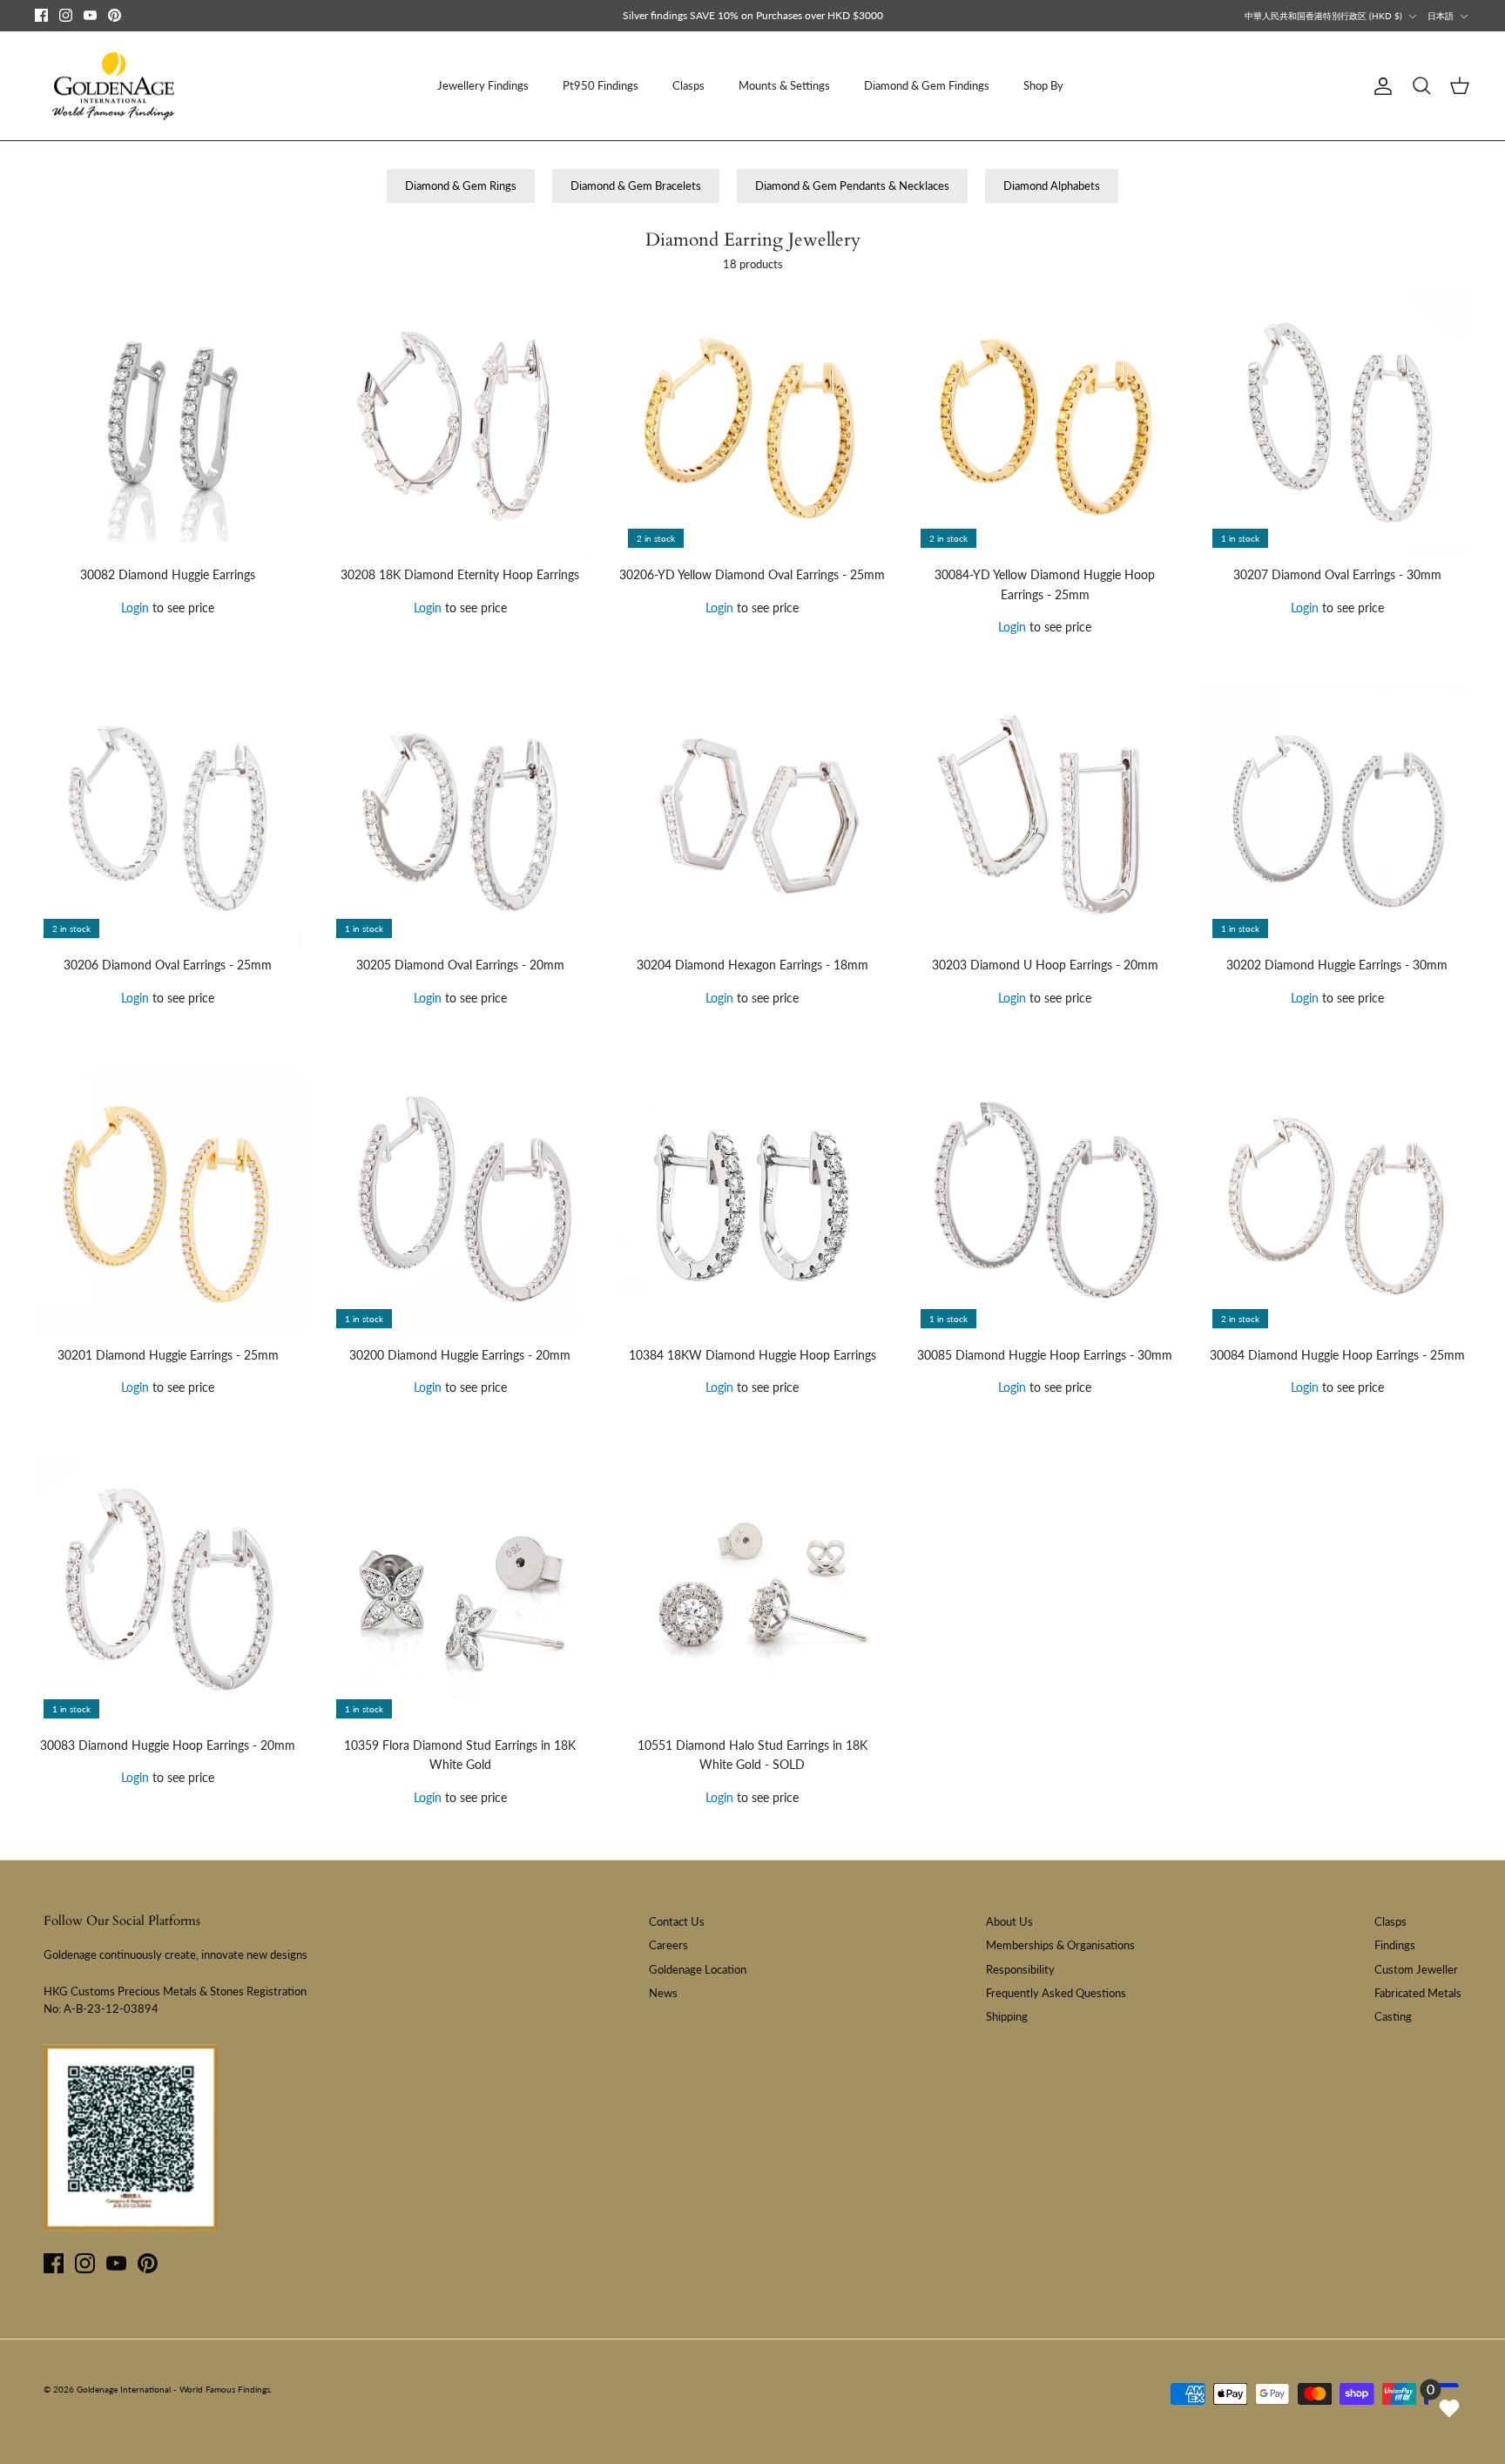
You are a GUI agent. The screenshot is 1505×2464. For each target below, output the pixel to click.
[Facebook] (41, 15)
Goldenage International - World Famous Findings (173, 2389)
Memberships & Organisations (1060, 1945)
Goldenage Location (698, 1969)
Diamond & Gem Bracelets (636, 186)
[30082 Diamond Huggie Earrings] (168, 424)
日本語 (1441, 16)
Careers (668, 1945)
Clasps (688, 85)
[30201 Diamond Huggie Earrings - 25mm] (168, 1204)
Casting (1393, 2016)
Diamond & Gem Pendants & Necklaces (852, 186)
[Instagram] (66, 15)
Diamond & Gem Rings (461, 186)
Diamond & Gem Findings (927, 85)
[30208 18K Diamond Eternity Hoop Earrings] (461, 424)
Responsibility (1020, 1969)
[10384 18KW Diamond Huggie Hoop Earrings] (752, 1204)
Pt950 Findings (601, 85)
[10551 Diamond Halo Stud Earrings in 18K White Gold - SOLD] (752, 1594)
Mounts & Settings (784, 85)
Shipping (1007, 2016)
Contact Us (677, 1921)
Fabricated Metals (1418, 1993)
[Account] (1380, 86)
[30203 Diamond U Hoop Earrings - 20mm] (1045, 814)
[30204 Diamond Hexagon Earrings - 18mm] (752, 814)
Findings (1395, 1945)
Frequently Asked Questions (1056, 1993)
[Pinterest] (115, 15)
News (663, 1993)
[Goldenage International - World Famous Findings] (113, 86)
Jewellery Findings (483, 85)
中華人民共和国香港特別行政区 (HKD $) (1323, 16)
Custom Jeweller (1416, 1969)
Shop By (1043, 85)
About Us (1009, 1921)
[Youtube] (90, 15)
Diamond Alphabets (1052, 186)
